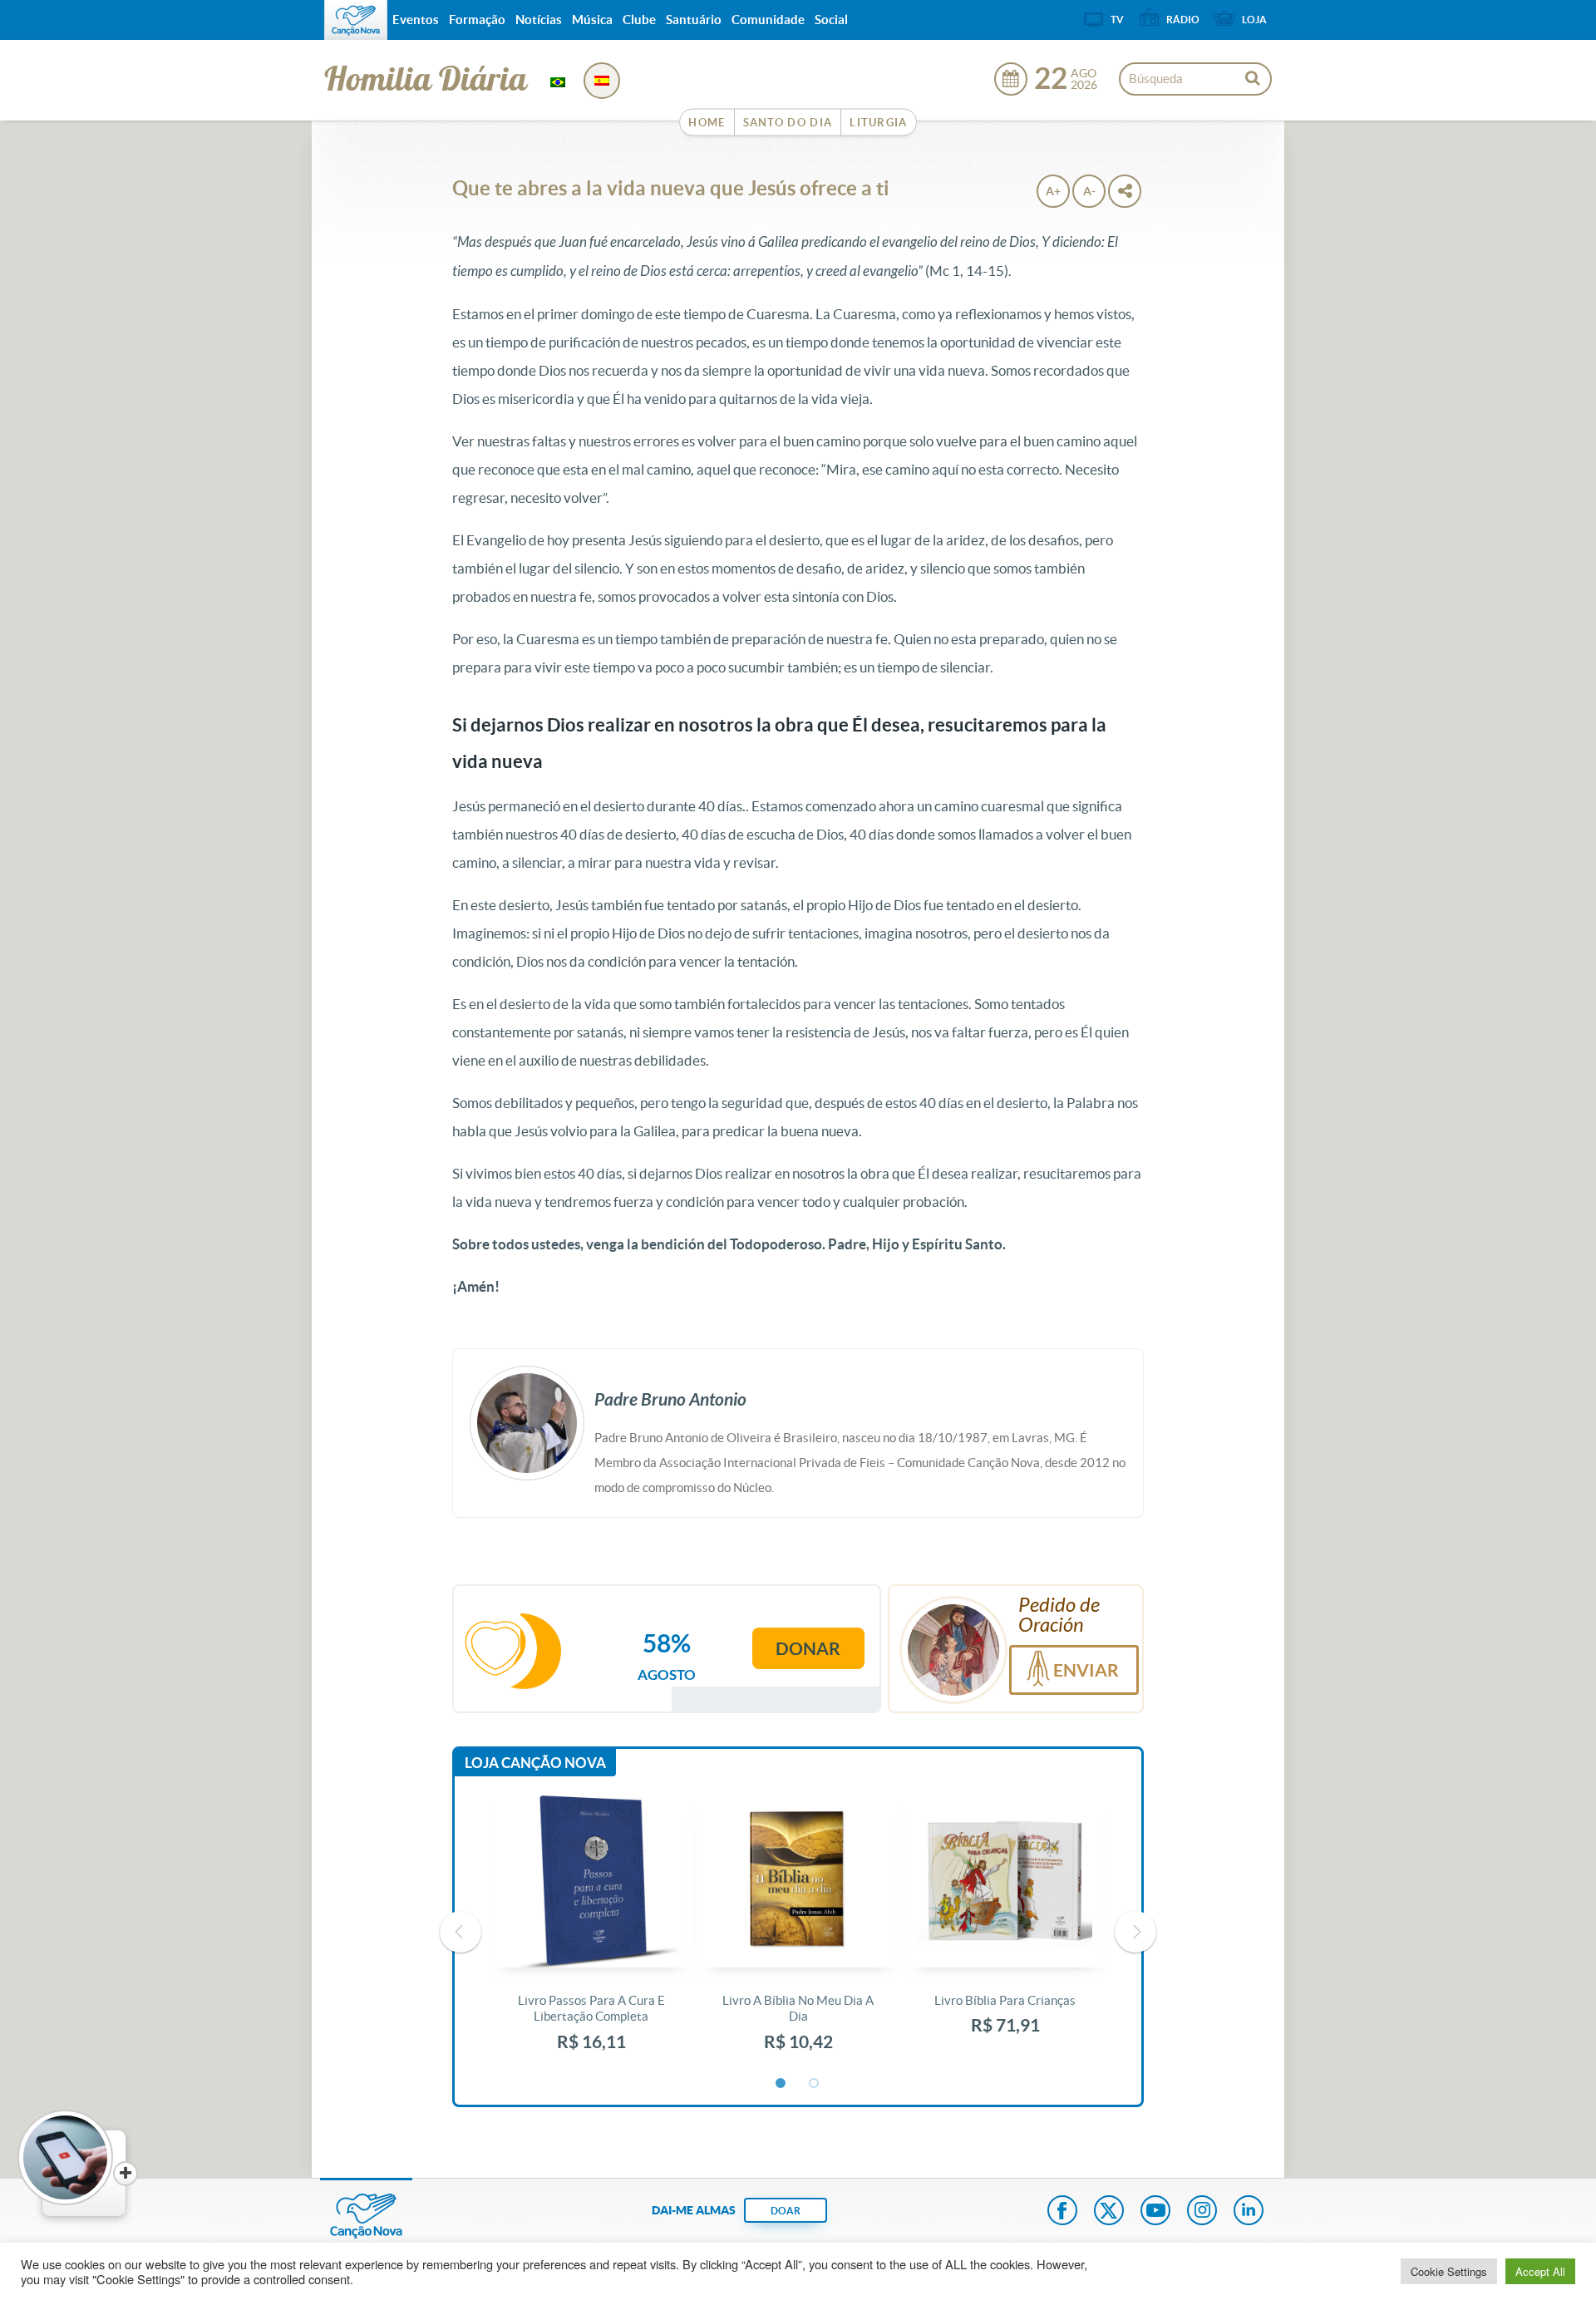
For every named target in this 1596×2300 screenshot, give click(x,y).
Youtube (1155, 2212)
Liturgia (878, 123)
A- (1089, 191)
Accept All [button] (1540, 2271)
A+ (1053, 191)
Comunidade (768, 20)
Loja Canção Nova (535, 1763)
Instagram (1202, 2212)
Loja (1254, 20)
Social (831, 20)
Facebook (1062, 2212)
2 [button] (815, 2084)
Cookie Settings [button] (1449, 2271)
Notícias (539, 20)
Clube (639, 20)
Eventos (416, 20)
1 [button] (781, 2084)
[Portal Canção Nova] (356, 20)
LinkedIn (1249, 2212)
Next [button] (1135, 1932)
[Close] (126, 2174)
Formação (477, 20)
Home (707, 123)
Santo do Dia (788, 123)
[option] (591, 1932)
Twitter (1109, 2212)
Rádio (1183, 20)
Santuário (694, 20)
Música (592, 20)
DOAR (786, 2211)
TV (1117, 20)
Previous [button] (461, 1932)
